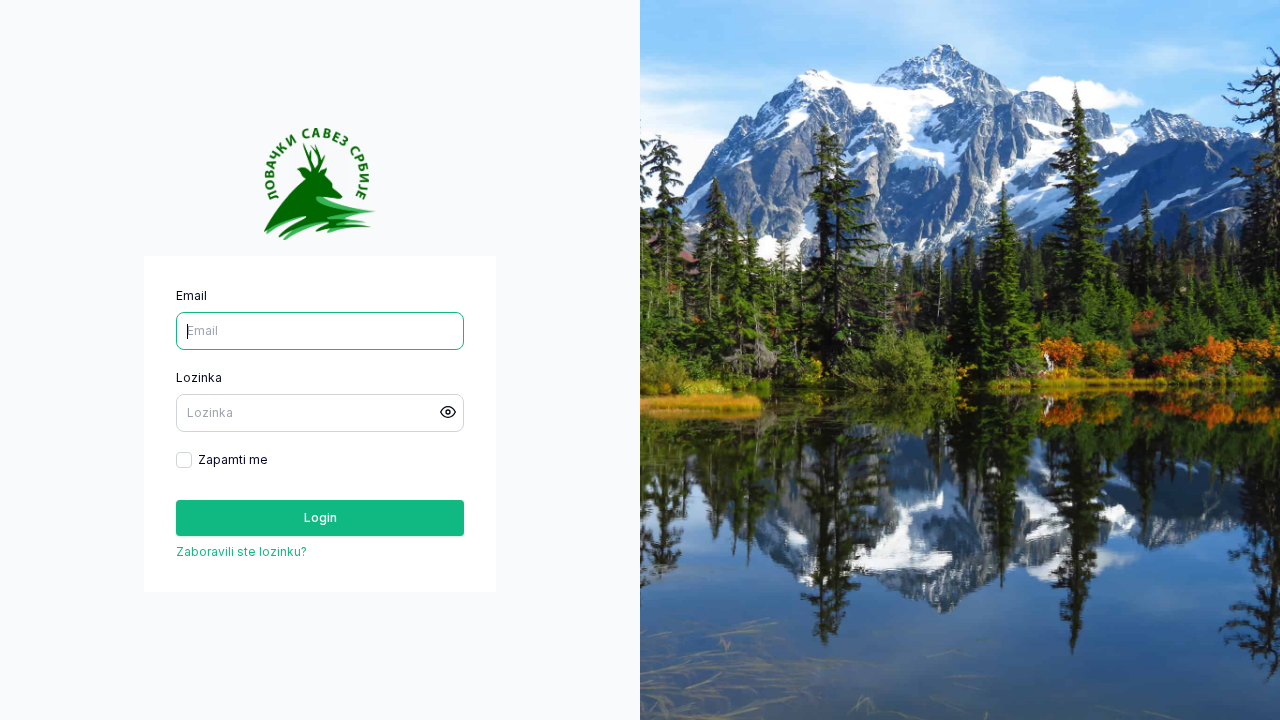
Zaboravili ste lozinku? (241, 551)
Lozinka (199, 377)
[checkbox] (184, 460)
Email (191, 295)
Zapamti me (233, 459)
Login (320, 517)
